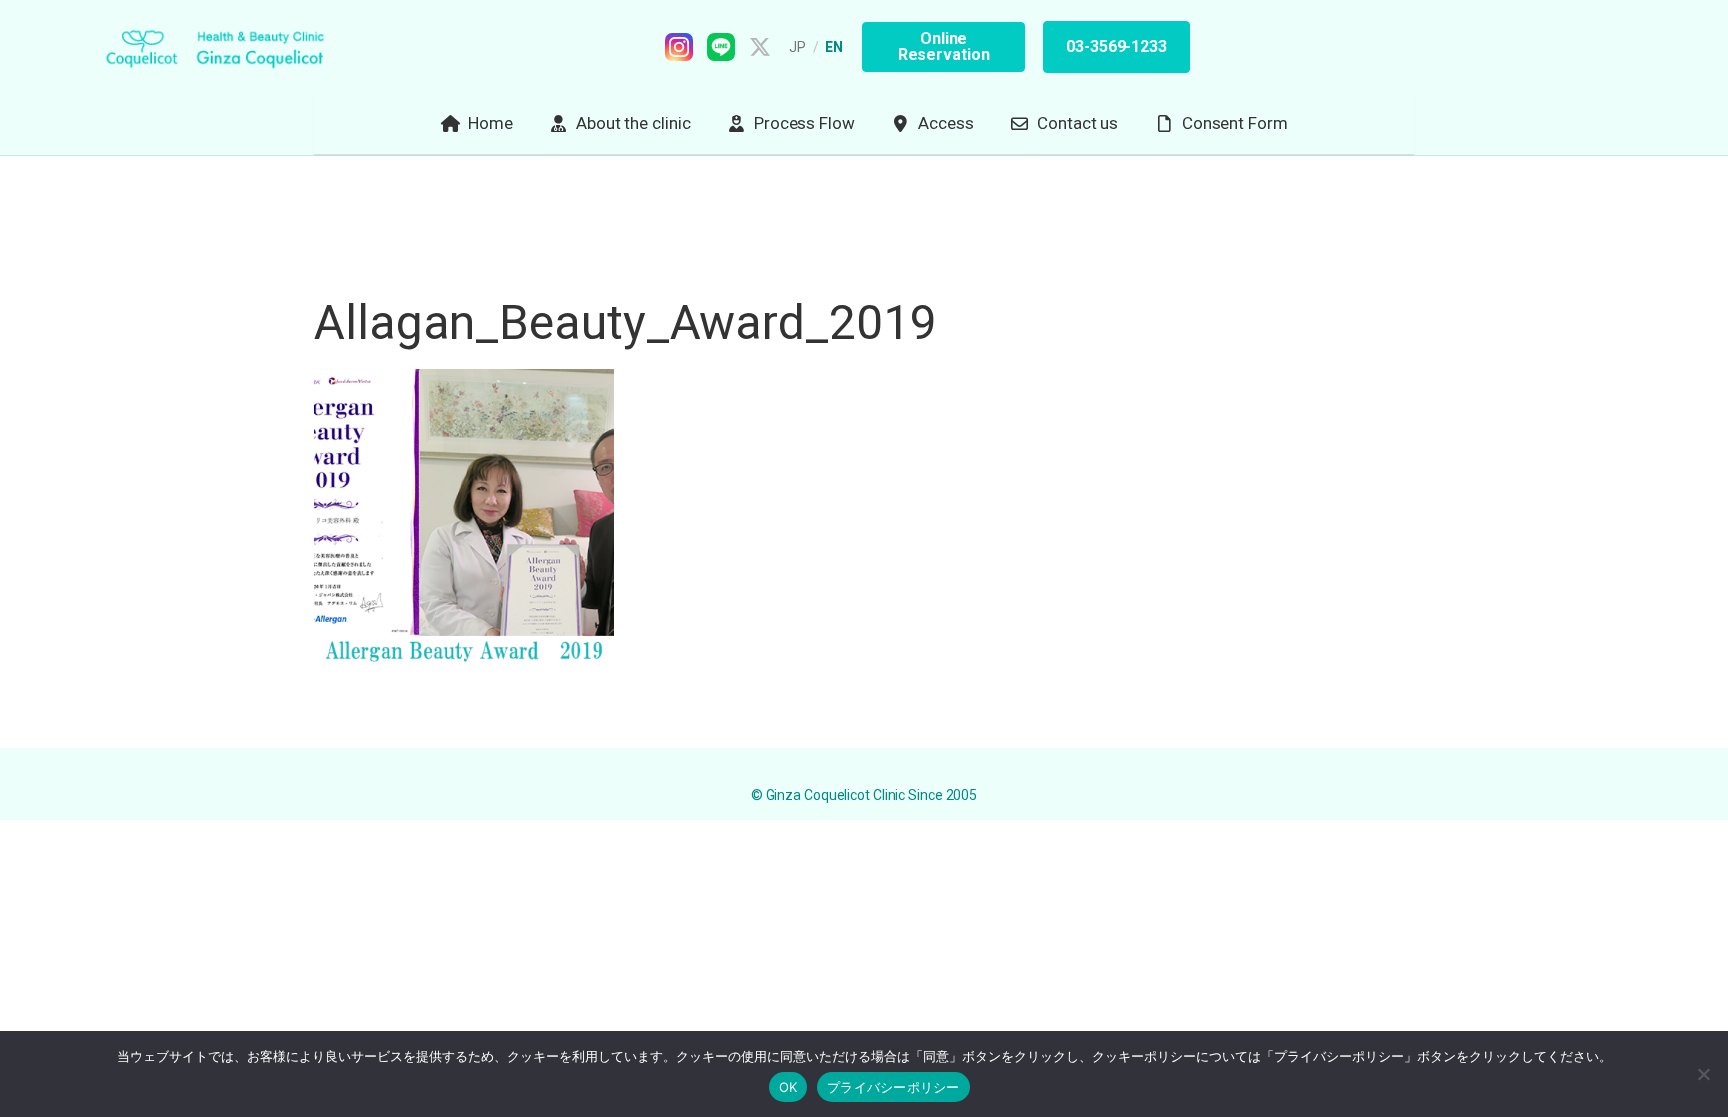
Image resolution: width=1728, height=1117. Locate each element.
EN (834, 47)
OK (788, 1087)
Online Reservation (944, 46)
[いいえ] (1703, 1074)
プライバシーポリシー (893, 1087)
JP (798, 47)
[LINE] (721, 47)
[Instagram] (679, 47)
